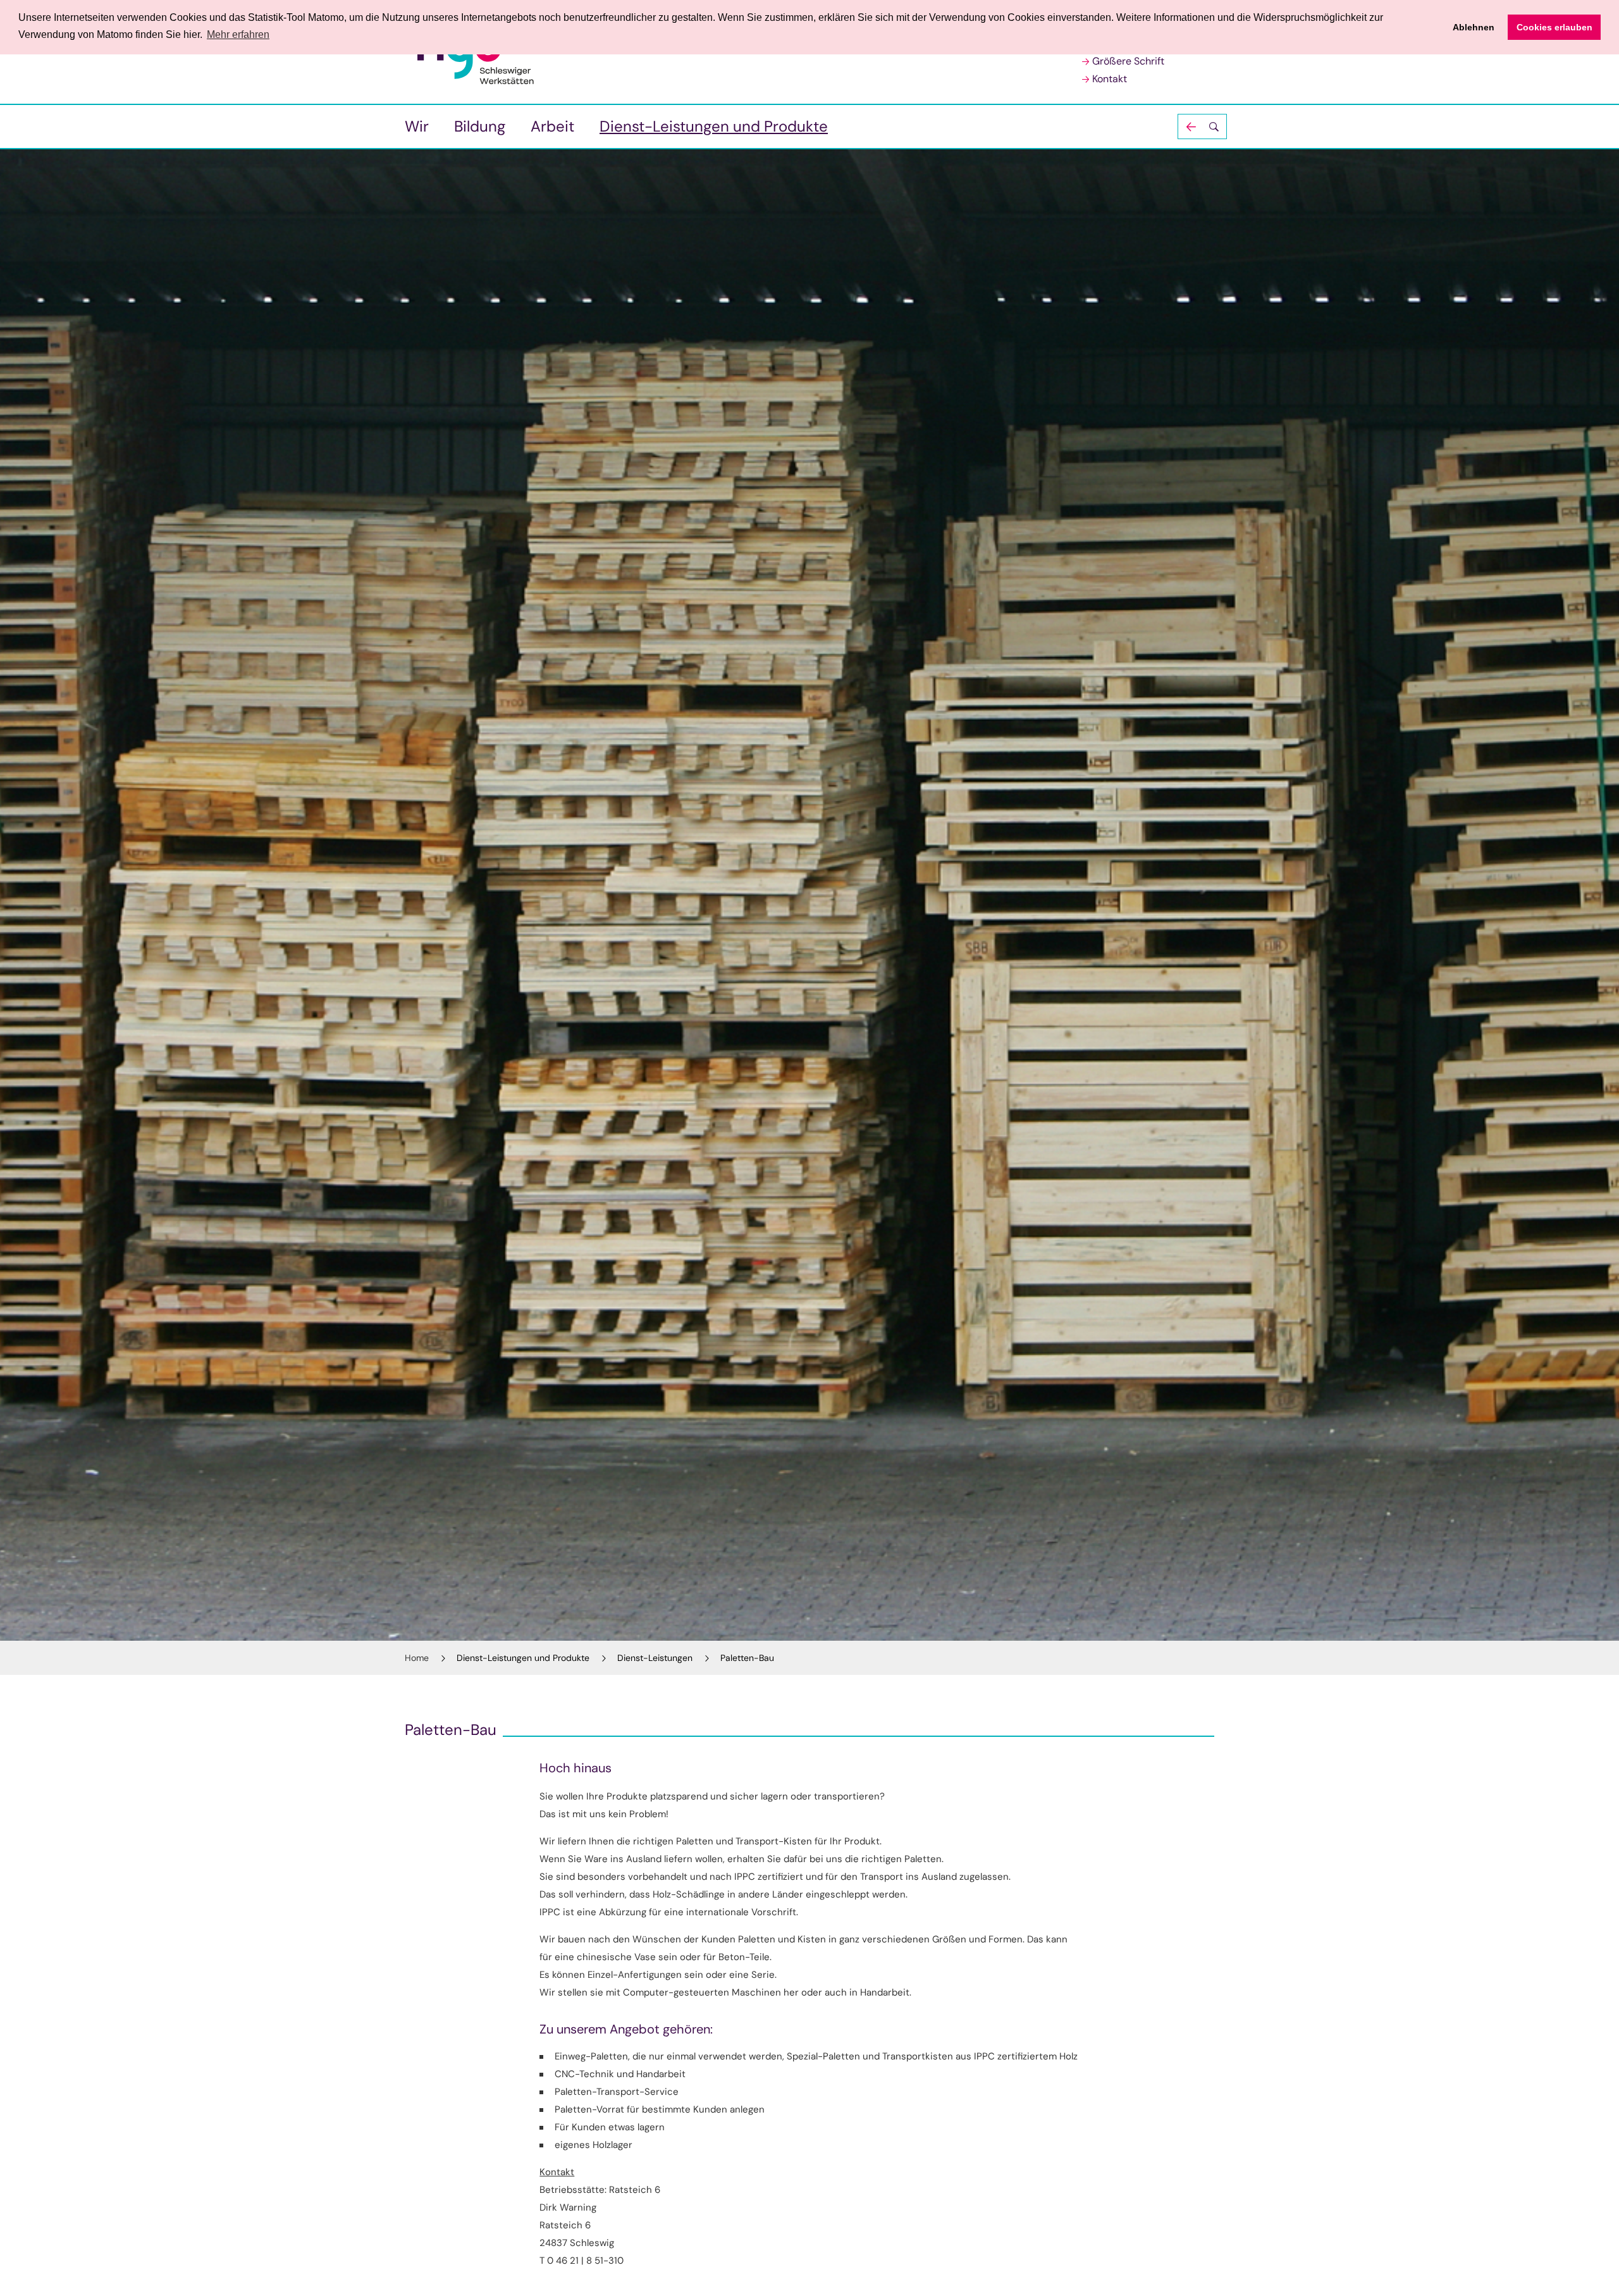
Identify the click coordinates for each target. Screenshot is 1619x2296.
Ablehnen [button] (1474, 27)
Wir (417, 126)
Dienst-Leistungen (655, 1658)
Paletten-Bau (747, 1658)
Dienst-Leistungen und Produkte (714, 126)
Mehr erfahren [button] (238, 34)
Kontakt (1110, 79)
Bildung (480, 126)
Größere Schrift (1128, 61)
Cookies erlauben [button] (1554, 27)
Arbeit (552, 126)
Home (417, 1658)
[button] (1202, 127)
